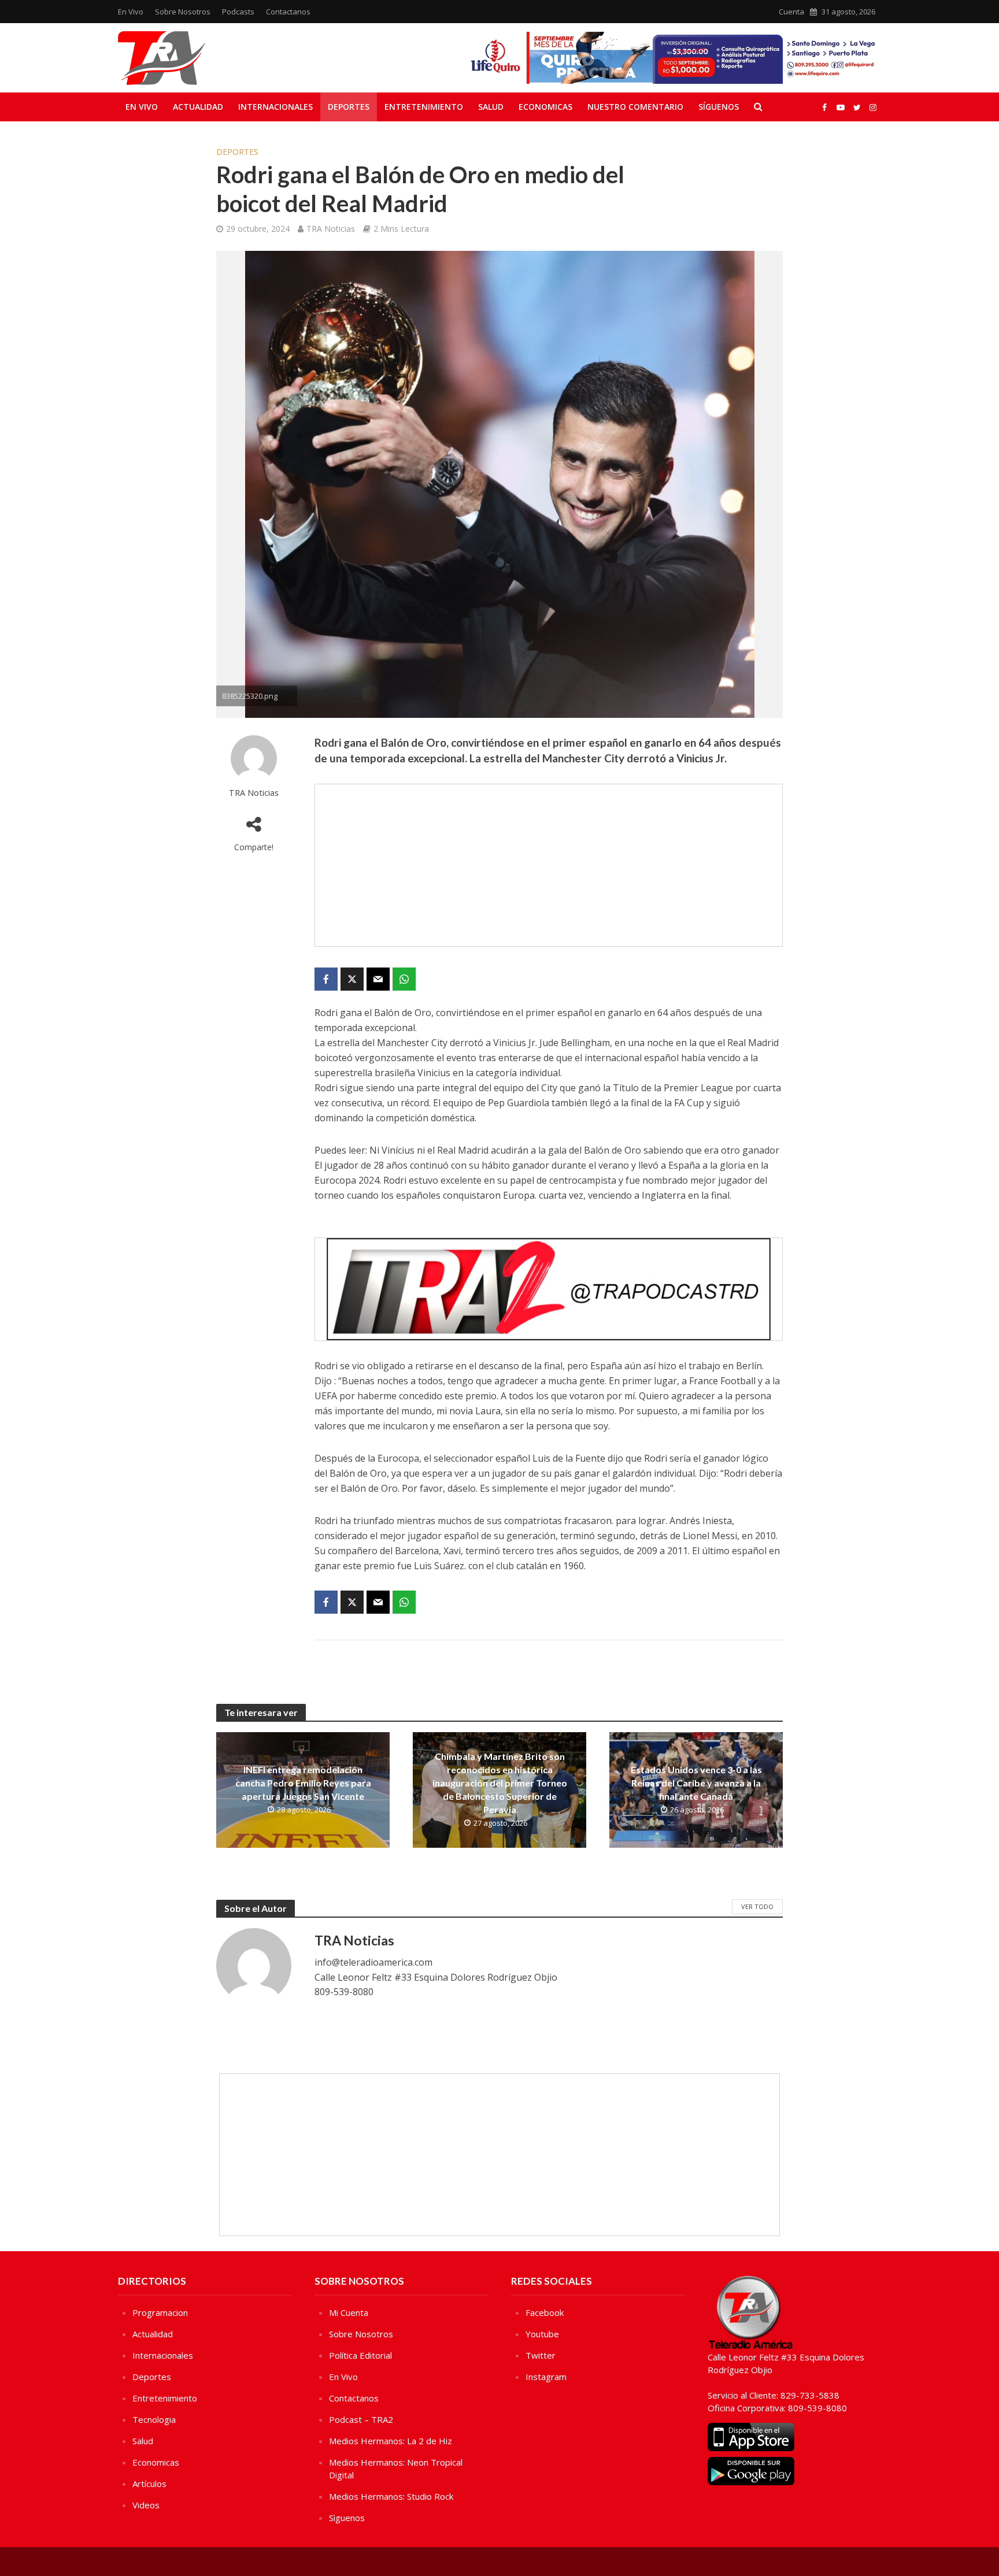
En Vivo (131, 12)
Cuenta (791, 12)
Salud (491, 107)
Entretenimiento (424, 107)
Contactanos (288, 12)
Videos (146, 2505)
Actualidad (198, 107)
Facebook (545, 2312)
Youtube (542, 2334)
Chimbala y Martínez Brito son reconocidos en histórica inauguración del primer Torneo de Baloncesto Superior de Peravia (500, 1783)
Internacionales (275, 107)
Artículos (149, 2484)
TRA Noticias (331, 229)
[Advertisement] (549, 865)
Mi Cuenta (349, 2312)
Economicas (545, 107)
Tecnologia (154, 2419)
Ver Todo (757, 1906)
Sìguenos (347, 2518)
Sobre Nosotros (183, 12)
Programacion (160, 2312)
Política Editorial (360, 2355)
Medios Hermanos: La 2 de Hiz (391, 2441)
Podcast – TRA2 (361, 2419)
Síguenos (719, 107)
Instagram (546, 2377)
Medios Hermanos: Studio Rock (391, 2496)
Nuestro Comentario (635, 107)
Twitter (541, 2355)
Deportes (349, 107)
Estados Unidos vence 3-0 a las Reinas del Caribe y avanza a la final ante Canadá (696, 1783)
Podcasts (238, 12)
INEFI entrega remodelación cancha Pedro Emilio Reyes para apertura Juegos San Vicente (303, 1783)
